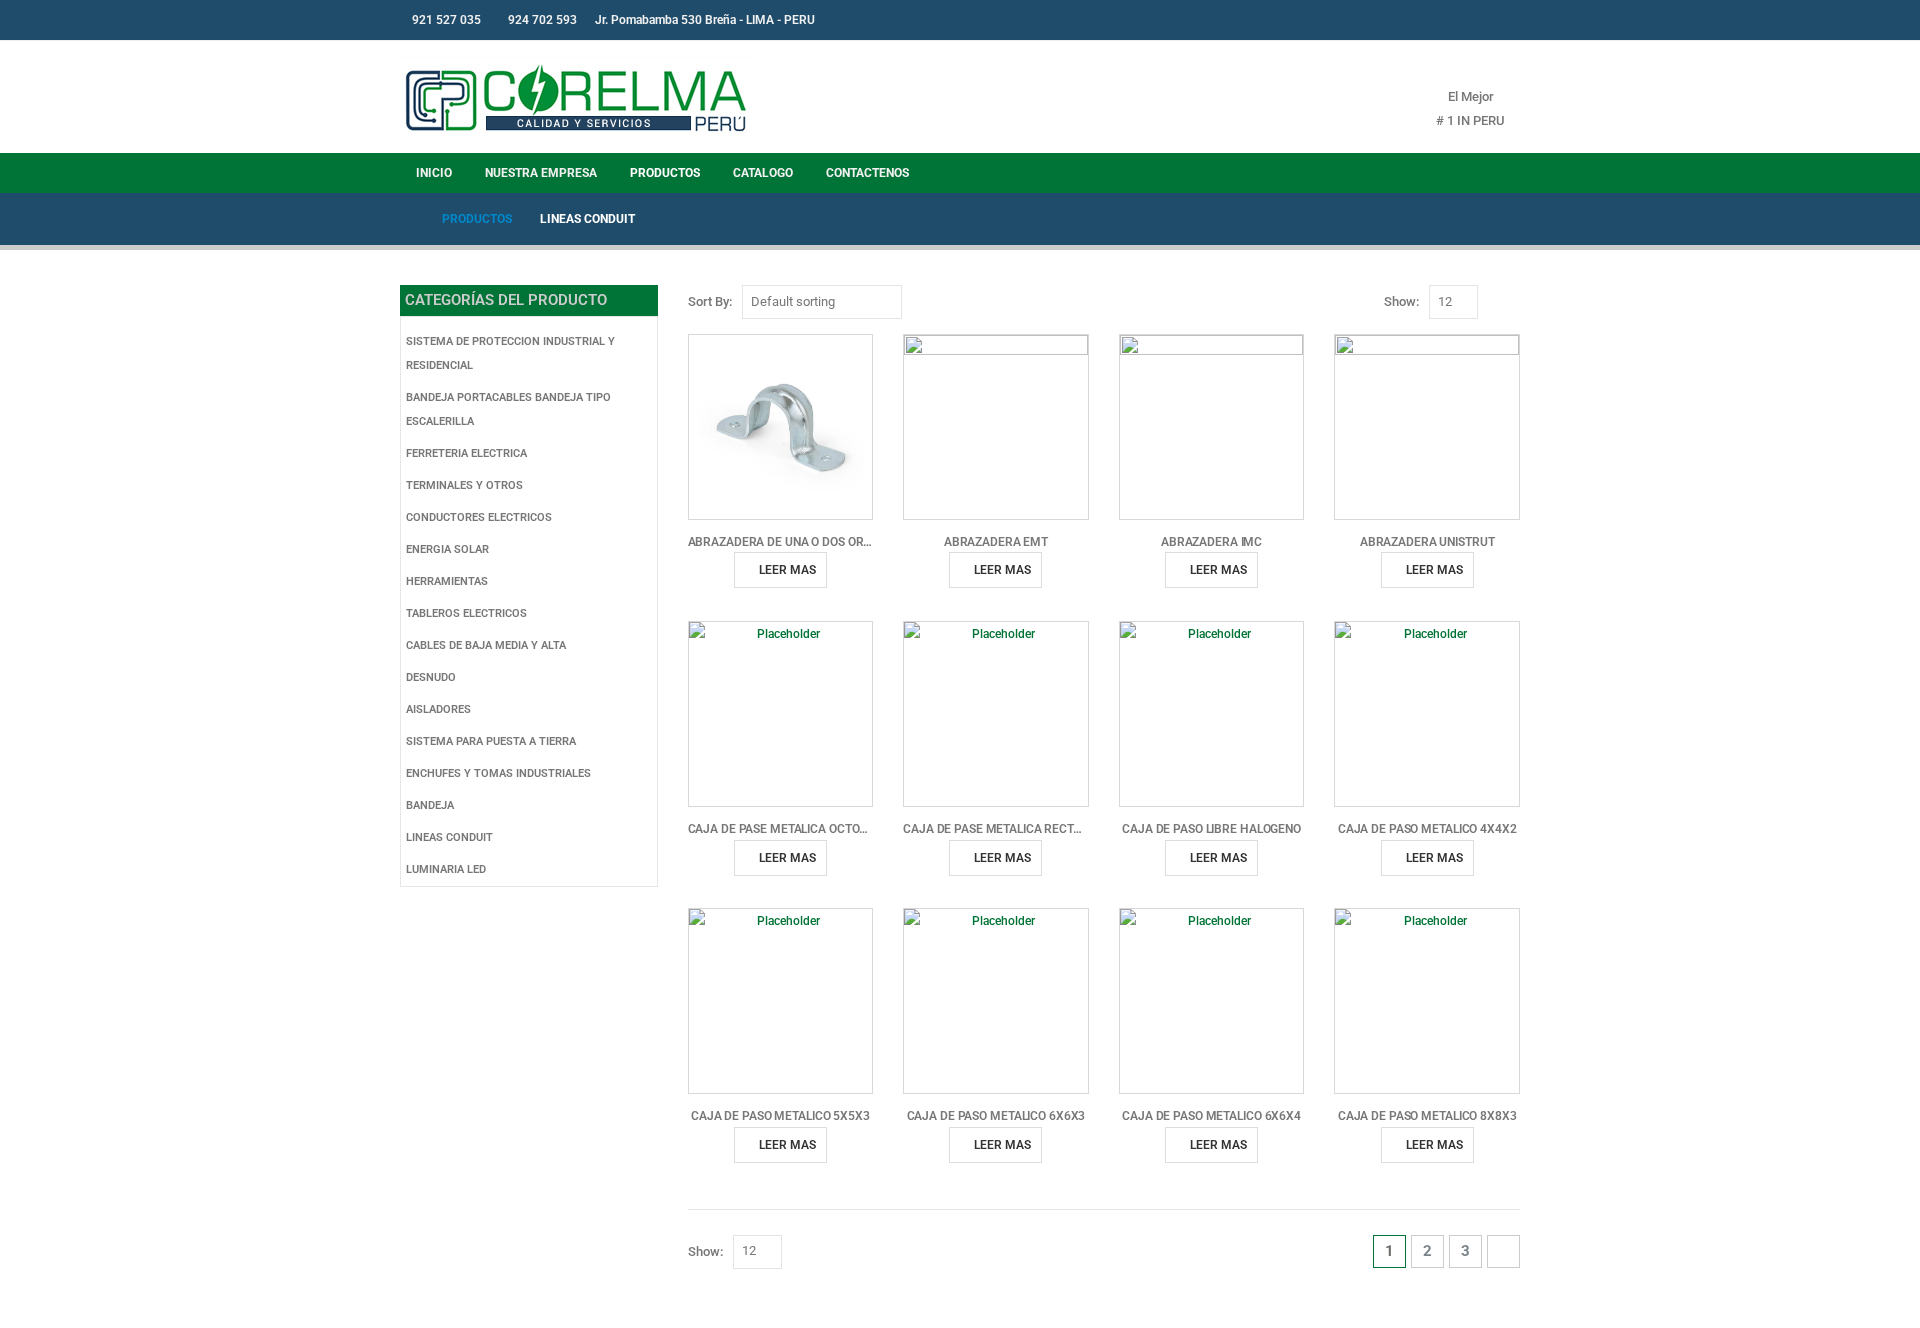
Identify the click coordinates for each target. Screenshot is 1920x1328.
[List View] (1515, 302)
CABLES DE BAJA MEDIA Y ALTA (486, 645)
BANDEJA (430, 805)
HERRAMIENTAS (447, 581)
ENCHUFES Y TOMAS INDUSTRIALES (498, 773)
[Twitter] (1490, 20)
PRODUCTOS (665, 173)
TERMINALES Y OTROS (464, 485)
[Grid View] (1492, 302)
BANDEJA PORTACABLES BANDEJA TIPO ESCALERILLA (508, 409)
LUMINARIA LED (446, 869)
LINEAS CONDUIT (449, 837)
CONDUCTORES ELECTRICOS (479, 517)
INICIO (434, 173)
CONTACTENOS (867, 173)
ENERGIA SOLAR (447, 549)
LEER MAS (787, 570)
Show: (1401, 301)
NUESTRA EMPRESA (541, 173)
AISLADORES (438, 709)
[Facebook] (1457, 20)
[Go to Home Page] (407, 219)
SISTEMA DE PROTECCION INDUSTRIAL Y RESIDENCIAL (510, 353)
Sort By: (710, 301)
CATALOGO (763, 173)
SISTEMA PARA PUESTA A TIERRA (491, 741)
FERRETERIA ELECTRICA (466, 453)
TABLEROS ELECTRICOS (466, 613)
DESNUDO (431, 677)
